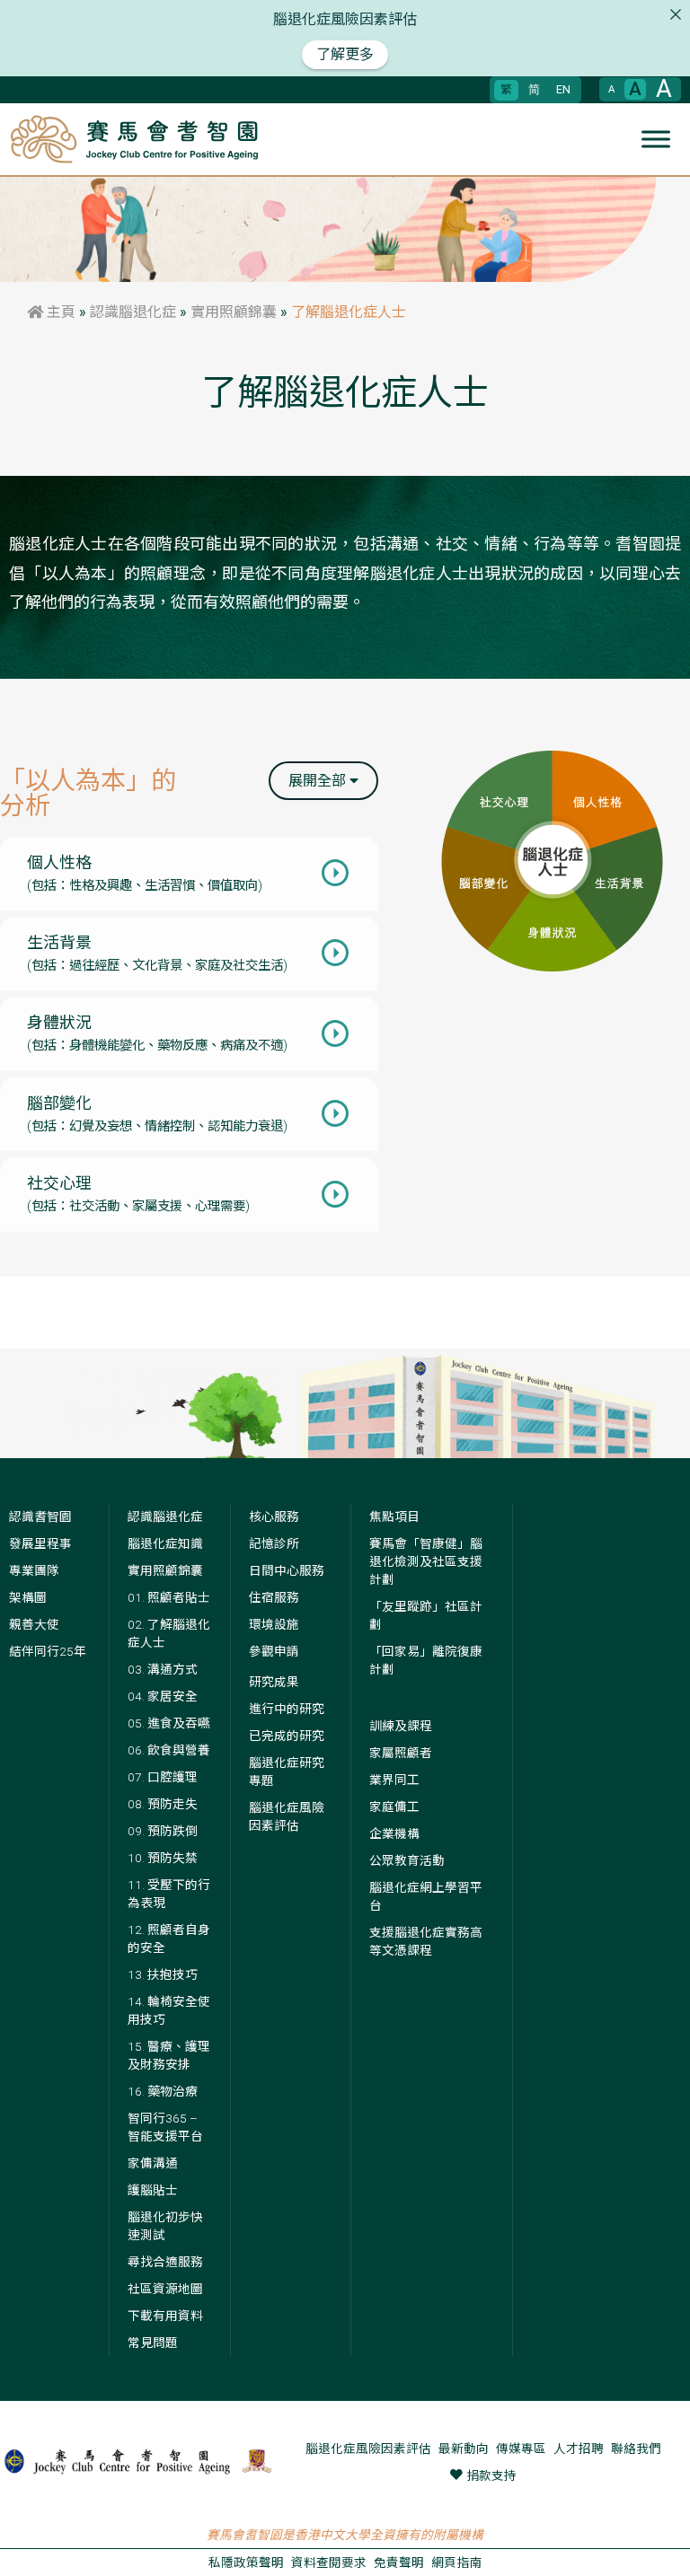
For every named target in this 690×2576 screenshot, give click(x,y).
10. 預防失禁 (163, 1858)
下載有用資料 (165, 2316)
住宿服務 (274, 1597)
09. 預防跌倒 (163, 1831)
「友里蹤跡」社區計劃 (426, 1615)
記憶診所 (274, 1543)
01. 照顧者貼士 (169, 1597)
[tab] (189, 874)
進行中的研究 (287, 1709)
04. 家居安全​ (163, 1696)
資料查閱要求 (329, 2563)
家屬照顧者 (401, 1753)
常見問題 (153, 2343)
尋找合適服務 (165, 2262)
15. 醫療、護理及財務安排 (169, 2055)
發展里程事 (40, 1543)
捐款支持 (491, 2475)
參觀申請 (274, 1651)
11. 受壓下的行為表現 (169, 1894)
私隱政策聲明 (246, 2563)
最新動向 (464, 2449)
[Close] (676, 14)
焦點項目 (394, 1517)
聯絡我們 (636, 2449)
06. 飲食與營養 (169, 1750)
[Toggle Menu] (656, 139)
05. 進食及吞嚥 (169, 1723)
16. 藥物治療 (163, 2091)
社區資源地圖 (165, 2289)
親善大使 (34, 1624)
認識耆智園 (40, 1517)
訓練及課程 (401, 1726)
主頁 (59, 312)
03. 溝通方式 (163, 1669)
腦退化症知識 (165, 1543)
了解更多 (345, 54)
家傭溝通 (153, 2163)
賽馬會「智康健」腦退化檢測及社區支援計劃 (426, 1561)
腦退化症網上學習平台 (426, 1896)
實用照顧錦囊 (234, 312)
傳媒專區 (521, 2449)
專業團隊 (34, 1570)
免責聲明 (399, 2563)
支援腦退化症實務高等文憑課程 (426, 1941)
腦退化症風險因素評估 (287, 1816)
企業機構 (394, 1833)
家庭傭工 (394, 1807)
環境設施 (274, 1624)
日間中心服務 (287, 1570)
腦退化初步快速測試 (165, 2226)
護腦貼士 (153, 2190)
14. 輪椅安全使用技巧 (169, 2010)
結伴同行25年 (48, 1651)
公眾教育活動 (407, 1860)
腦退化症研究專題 (287, 1772)
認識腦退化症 (133, 312)
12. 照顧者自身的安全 (169, 1939)
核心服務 (274, 1517)
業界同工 (394, 1780)
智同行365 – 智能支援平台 (165, 2127)
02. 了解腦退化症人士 (169, 1633)
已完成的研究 (287, 1736)
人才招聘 (579, 2449)
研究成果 (274, 1682)
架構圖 (28, 1597)
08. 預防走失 (163, 1804)
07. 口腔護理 (163, 1777)
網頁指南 (456, 2563)
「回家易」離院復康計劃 (426, 1660)
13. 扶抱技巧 (163, 1974)
